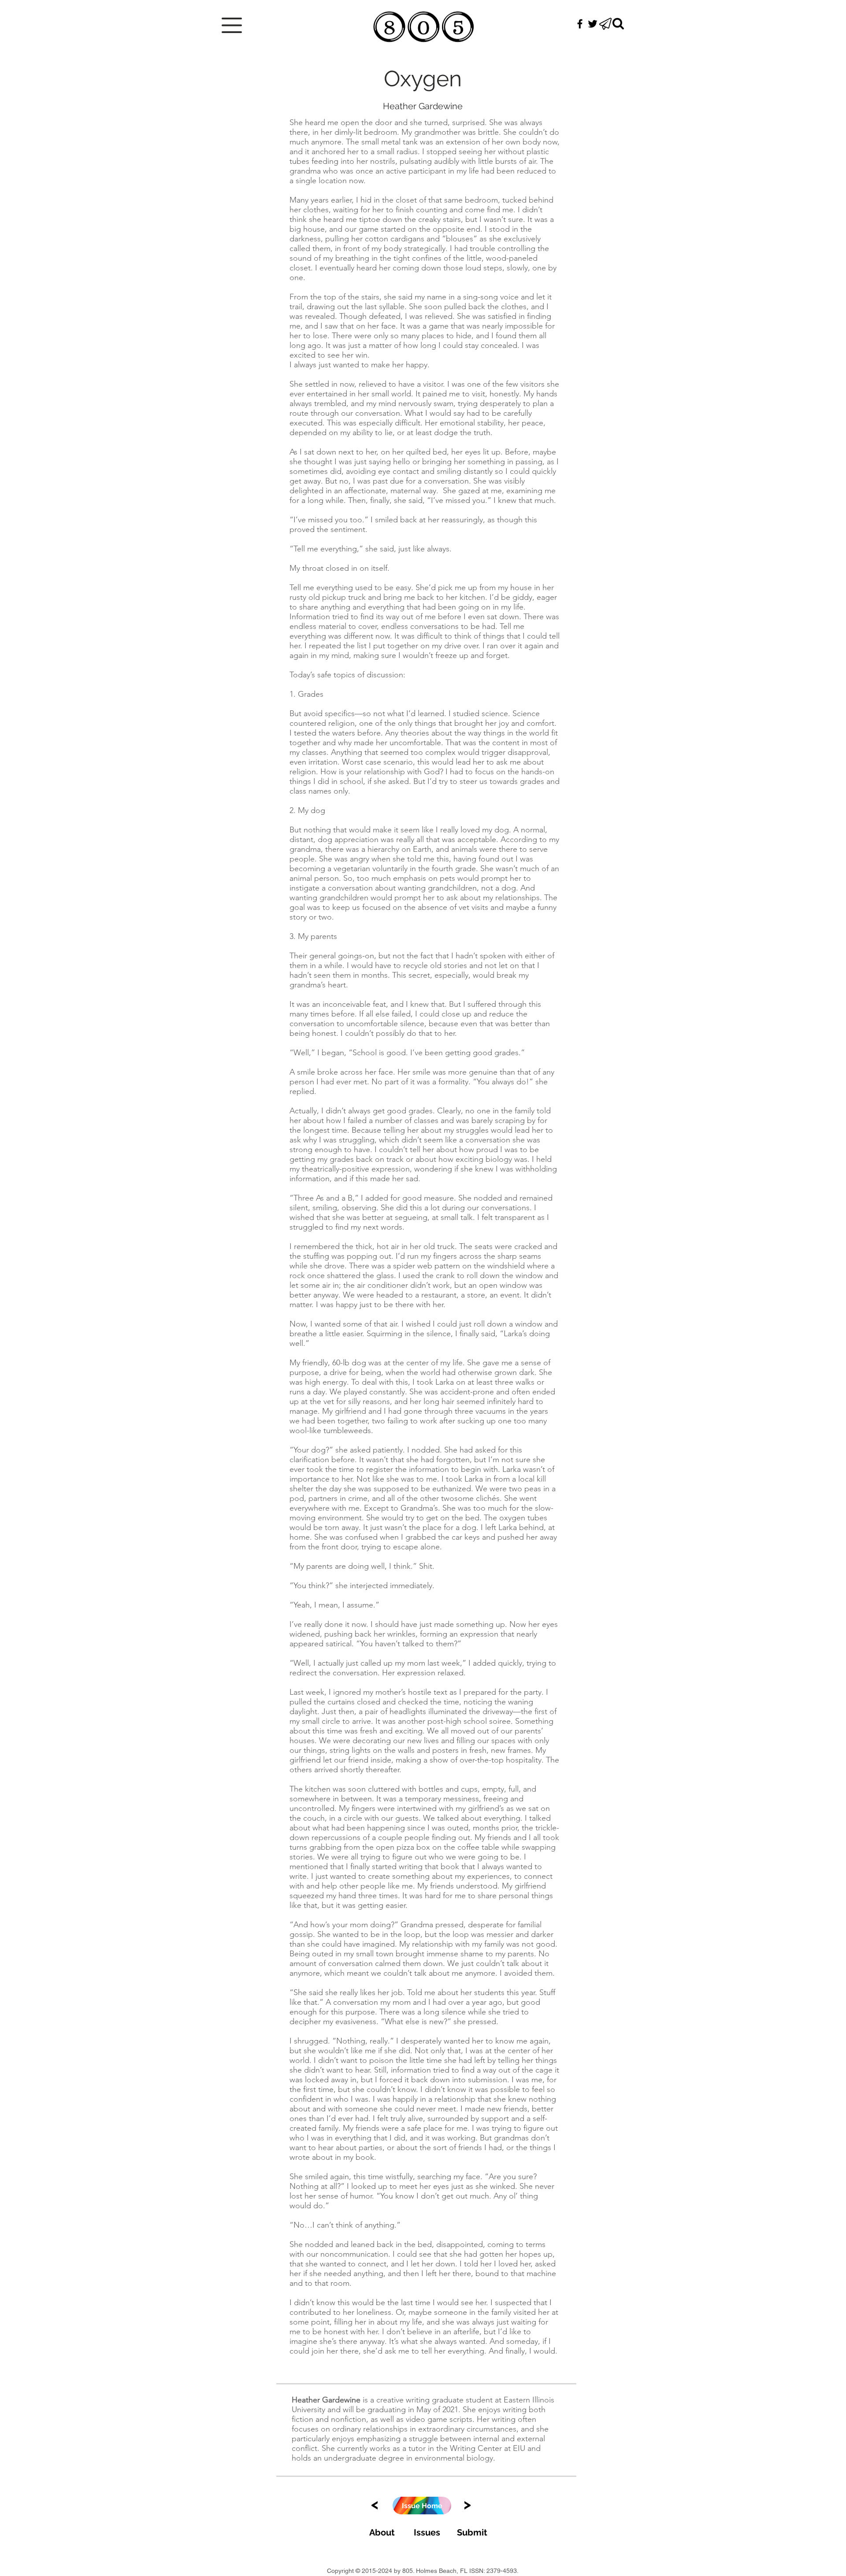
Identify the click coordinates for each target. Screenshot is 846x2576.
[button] (232, 25)
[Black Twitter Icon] (593, 24)
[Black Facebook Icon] (580, 24)
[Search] (618, 24)
